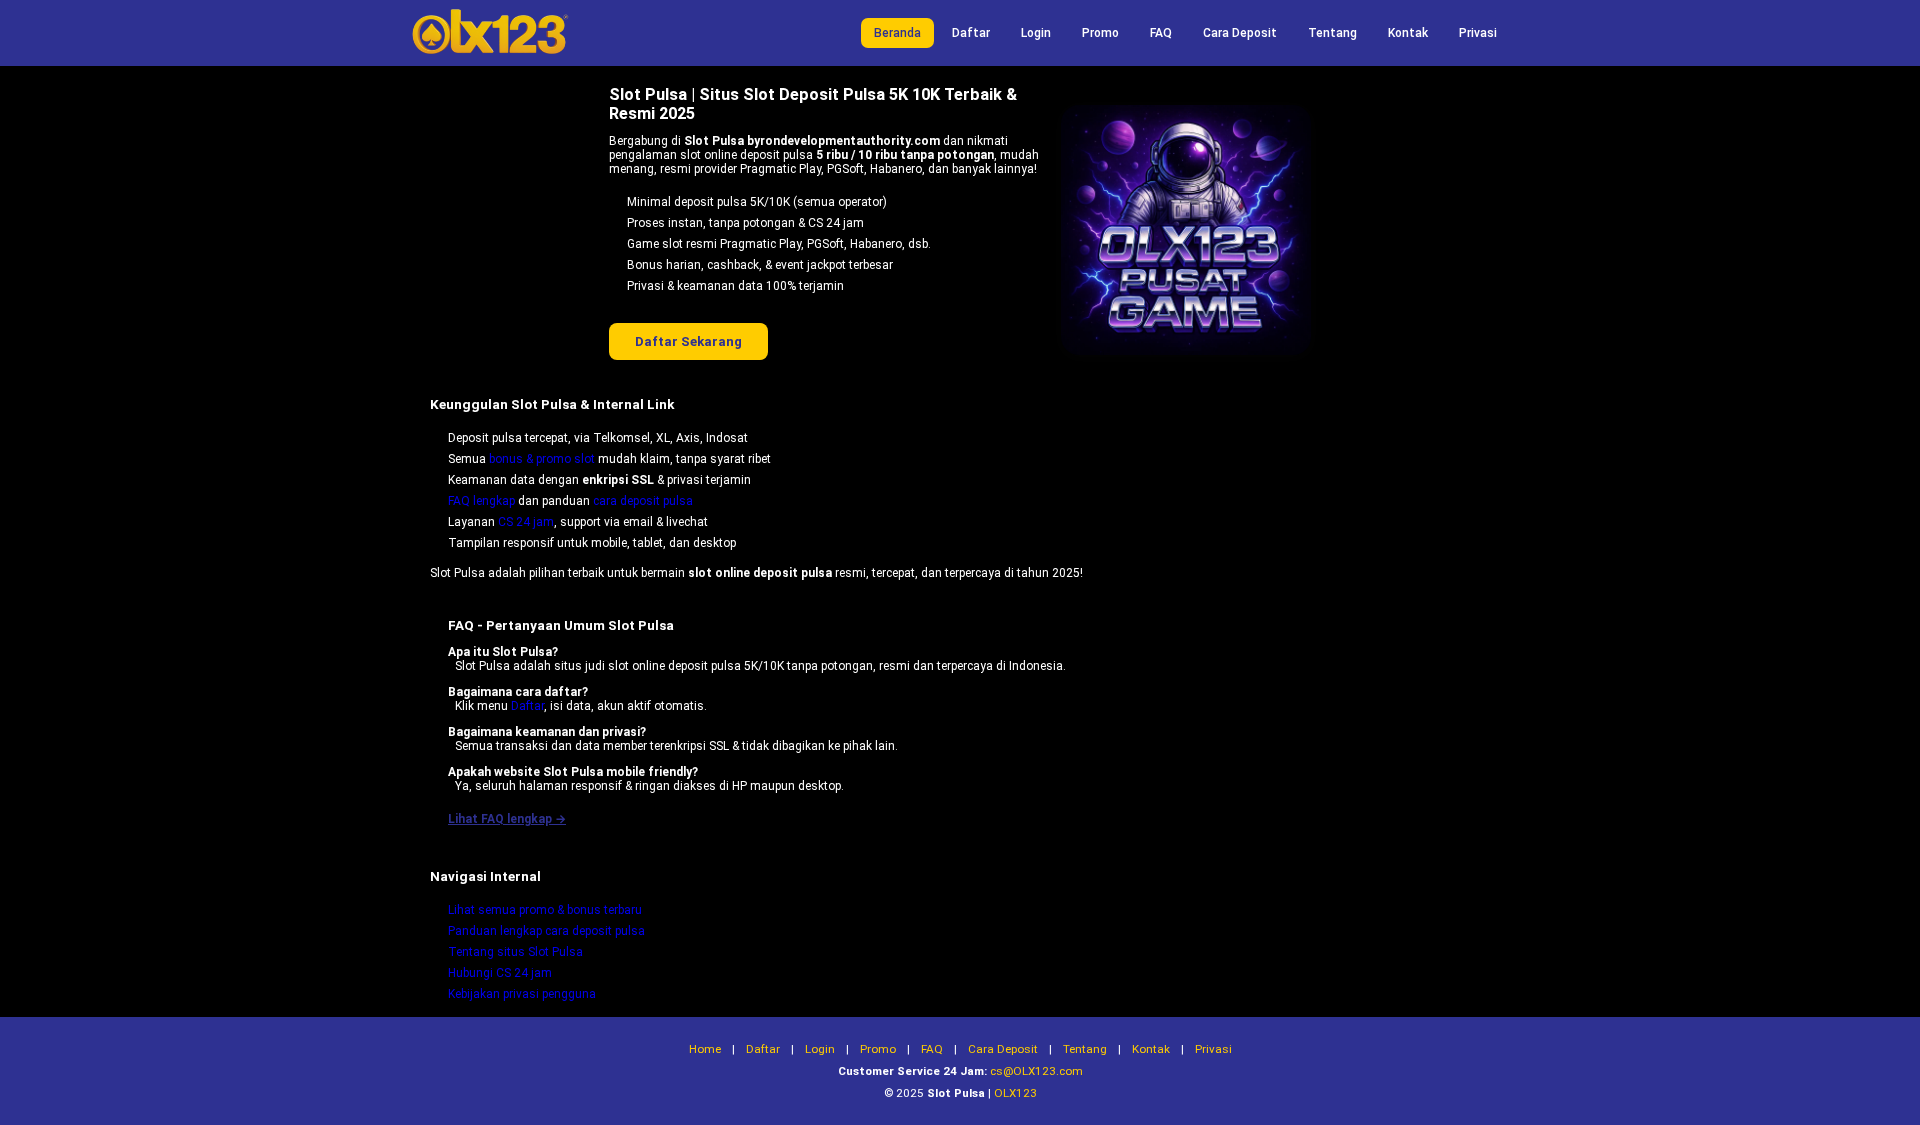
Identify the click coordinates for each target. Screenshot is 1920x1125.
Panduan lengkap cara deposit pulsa (546, 931)
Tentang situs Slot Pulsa (515, 952)
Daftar (971, 33)
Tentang (1332, 33)
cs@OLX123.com (1036, 1071)
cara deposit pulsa (643, 501)
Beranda (897, 33)
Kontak (1408, 33)
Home (705, 1049)
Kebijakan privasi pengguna (522, 994)
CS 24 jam (526, 522)
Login (1036, 33)
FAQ (1161, 33)
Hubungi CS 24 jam (500, 973)
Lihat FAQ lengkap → (507, 819)
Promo (1100, 33)
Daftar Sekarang (688, 341)
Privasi (1478, 33)
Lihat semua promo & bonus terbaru (545, 910)
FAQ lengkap (481, 501)
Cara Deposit (1240, 33)
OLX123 (1015, 1093)
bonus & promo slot (542, 459)
